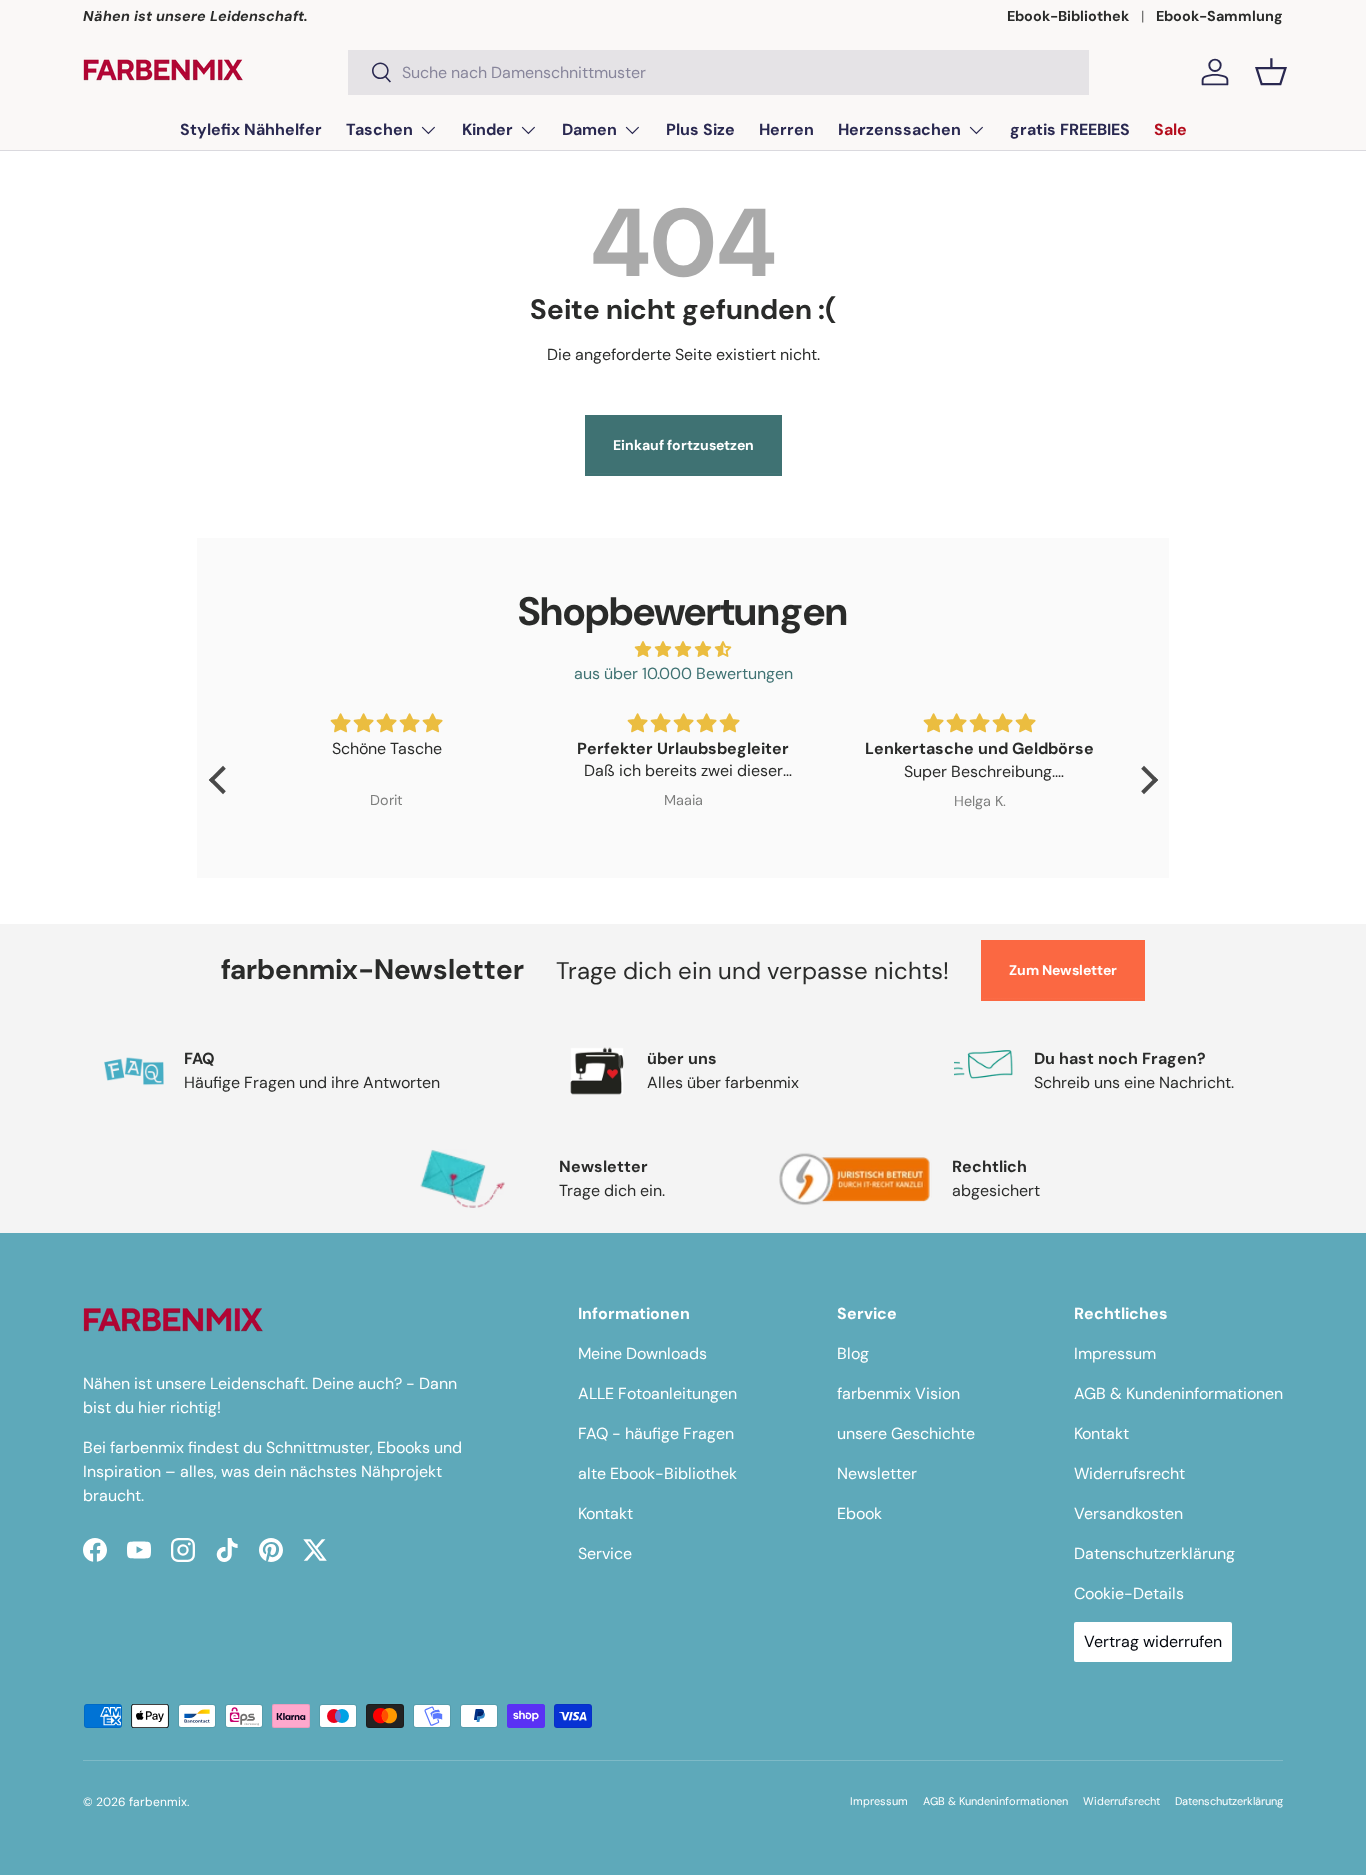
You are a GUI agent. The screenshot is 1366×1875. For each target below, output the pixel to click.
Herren (786, 129)
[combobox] (718, 72)
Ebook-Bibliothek (1068, 16)
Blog (853, 1353)
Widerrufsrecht (1129, 1473)
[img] (683, 649)
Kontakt (605, 1513)
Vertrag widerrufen (1153, 1641)
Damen (589, 129)
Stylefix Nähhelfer (251, 129)
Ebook (859, 1513)
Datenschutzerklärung (1154, 1553)
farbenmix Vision (898, 1393)
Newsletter (877, 1473)
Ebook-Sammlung (1219, 16)
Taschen (379, 129)
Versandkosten (1128, 1513)
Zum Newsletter (1063, 970)
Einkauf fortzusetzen (683, 445)
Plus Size (700, 129)
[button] (1271, 72)
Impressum (1115, 1353)
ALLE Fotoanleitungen (657, 1393)
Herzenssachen (899, 129)
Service (605, 1553)
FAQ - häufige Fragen (656, 1433)
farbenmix (158, 1802)
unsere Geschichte (906, 1433)
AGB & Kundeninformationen (1178, 1393)
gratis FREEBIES (1070, 129)
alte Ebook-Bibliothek (657, 1473)
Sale (1170, 129)
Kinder (487, 129)
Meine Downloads (642, 1353)
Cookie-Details (1129, 1593)
